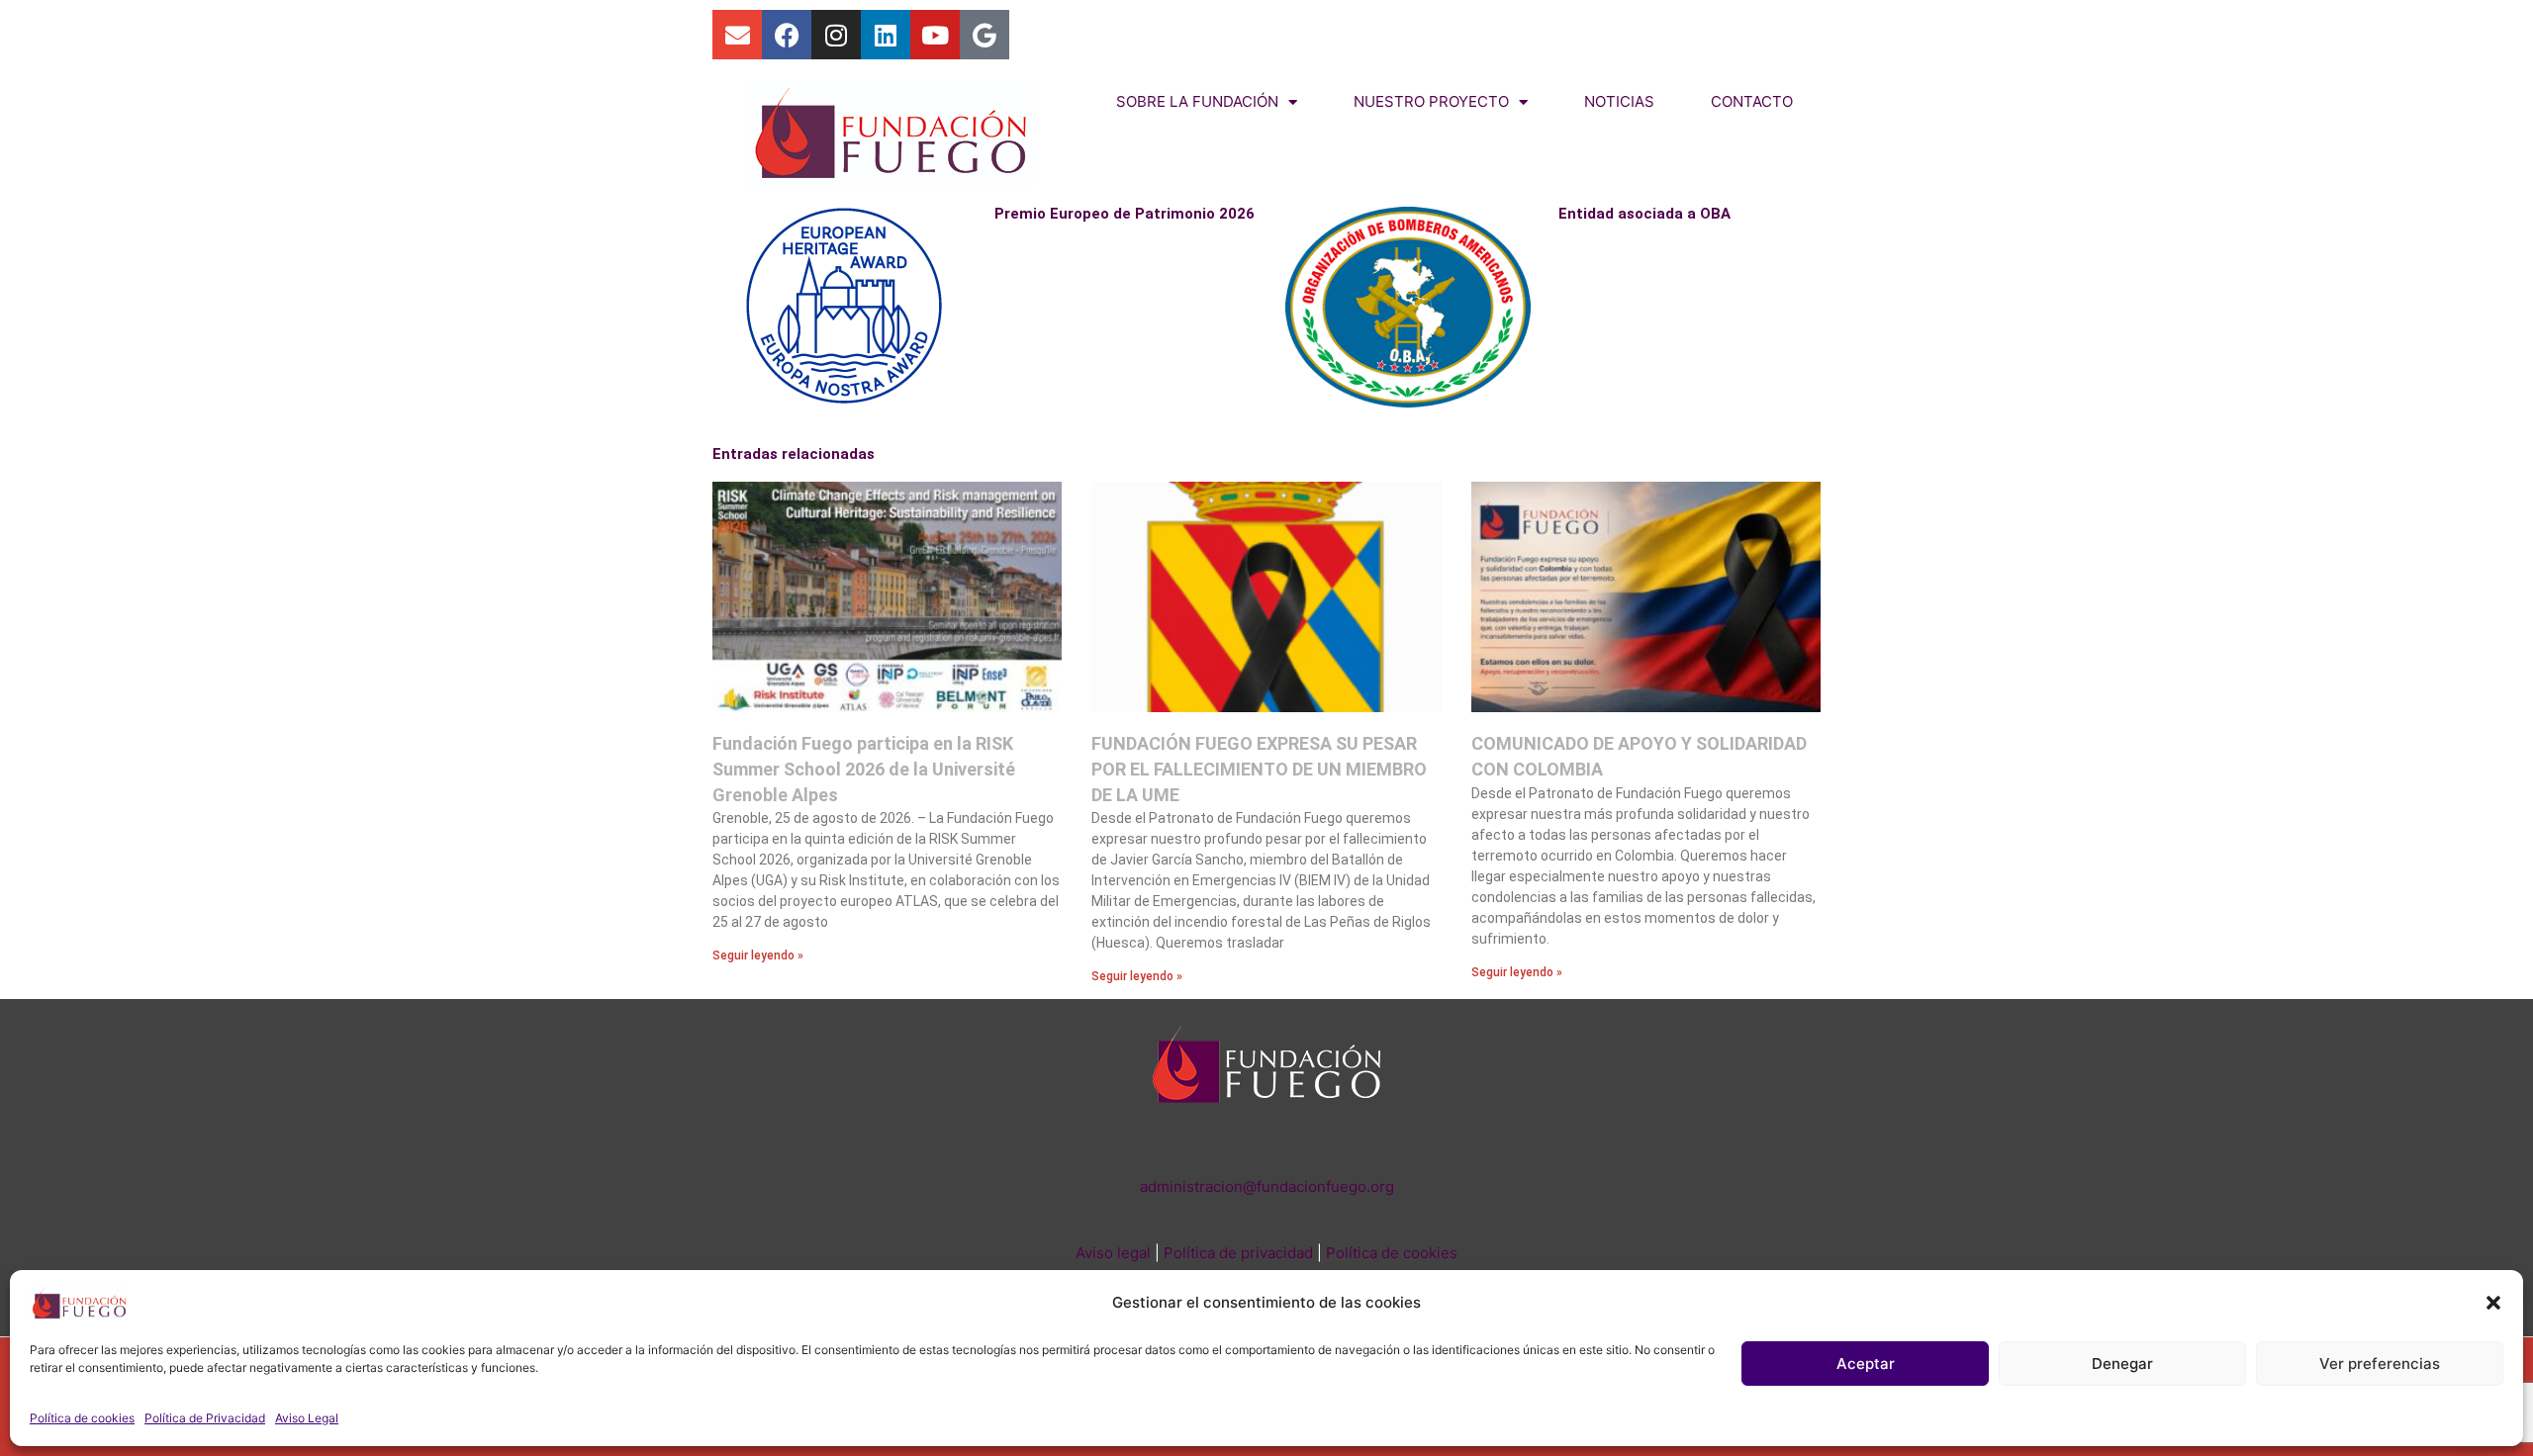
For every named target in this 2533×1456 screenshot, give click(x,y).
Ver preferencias (2380, 1364)
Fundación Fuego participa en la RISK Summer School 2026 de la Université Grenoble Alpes (864, 769)
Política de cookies (82, 1418)
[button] (2493, 1303)
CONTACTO (1752, 101)
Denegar (2122, 1364)
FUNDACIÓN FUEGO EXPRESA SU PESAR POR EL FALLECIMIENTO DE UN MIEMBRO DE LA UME (1259, 769)
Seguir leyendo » (758, 955)
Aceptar (1866, 1364)
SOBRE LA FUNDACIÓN (1197, 101)
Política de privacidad (1238, 1253)
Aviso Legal (307, 1418)
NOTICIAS (1619, 101)
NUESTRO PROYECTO (1431, 101)
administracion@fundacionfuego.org (1267, 1186)
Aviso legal (1113, 1253)
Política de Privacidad (205, 1418)
